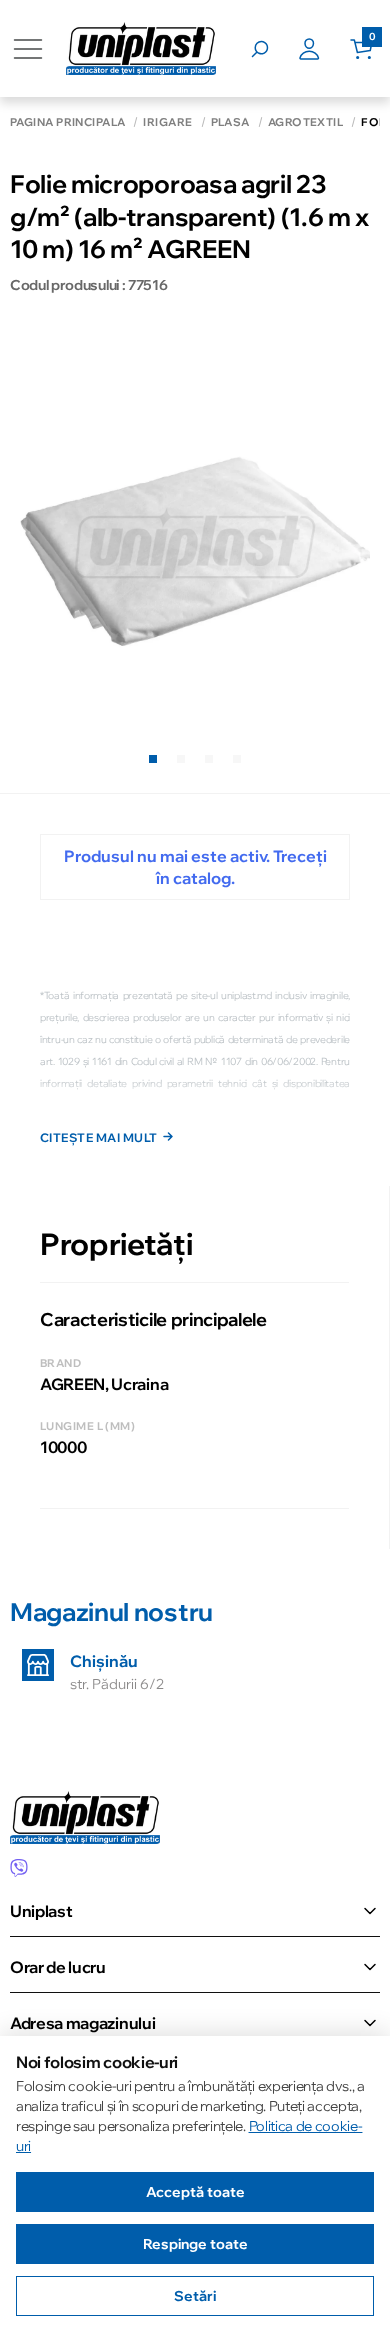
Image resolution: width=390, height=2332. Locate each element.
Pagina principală (67, 122)
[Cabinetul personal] (324, 49)
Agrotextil (305, 122)
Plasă (230, 122)
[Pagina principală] (141, 48)
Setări (195, 2296)
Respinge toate (195, 2244)
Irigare (167, 122)
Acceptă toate (195, 2192)
